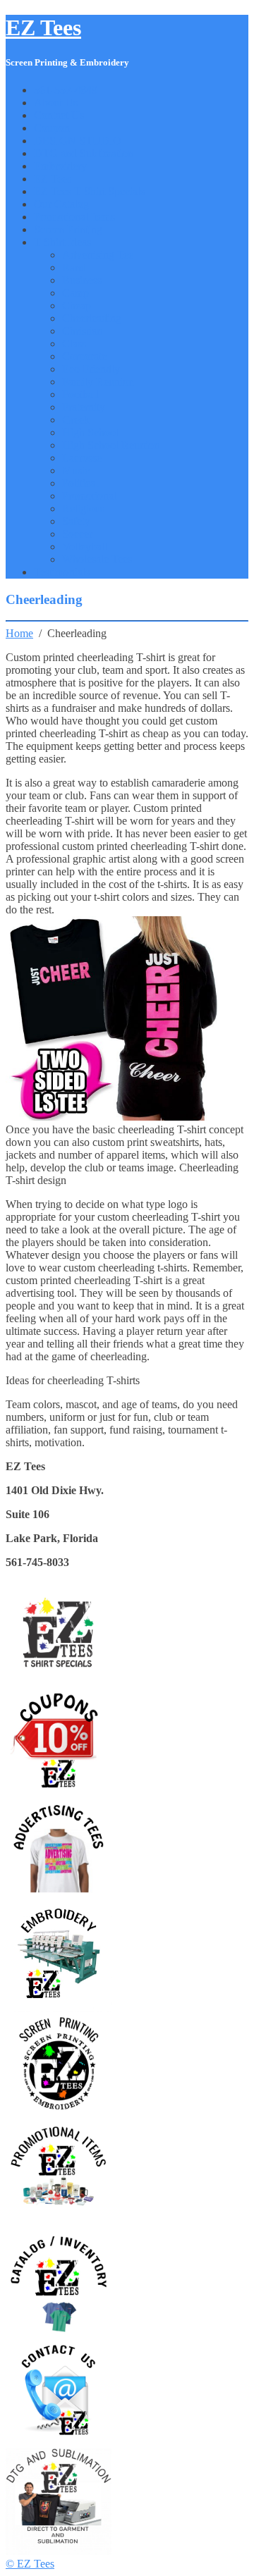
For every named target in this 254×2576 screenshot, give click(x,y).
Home (19, 633)
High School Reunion (111, 445)
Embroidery (60, 166)
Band (74, 267)
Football (80, 394)
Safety (76, 521)
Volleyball (85, 547)
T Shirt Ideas (62, 242)
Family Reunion (98, 382)
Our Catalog (61, 204)
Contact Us (59, 115)
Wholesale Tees (97, 559)
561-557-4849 (66, 90)
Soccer (77, 534)
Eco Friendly (91, 369)
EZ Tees (43, 27)
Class (74, 344)
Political (80, 483)
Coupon (52, 128)
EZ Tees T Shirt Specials (89, 191)
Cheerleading (92, 318)
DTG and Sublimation (84, 153)
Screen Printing (68, 229)
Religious (83, 509)
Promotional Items (74, 217)
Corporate (84, 356)
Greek (76, 420)
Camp (75, 293)
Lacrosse (82, 458)
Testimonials (62, 572)
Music (76, 470)
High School (90, 432)
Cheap (77, 306)
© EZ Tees (30, 2564)
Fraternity (84, 407)
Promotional (89, 496)
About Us (56, 103)
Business (82, 280)
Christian (82, 331)
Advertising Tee (98, 255)
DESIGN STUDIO (78, 141)
